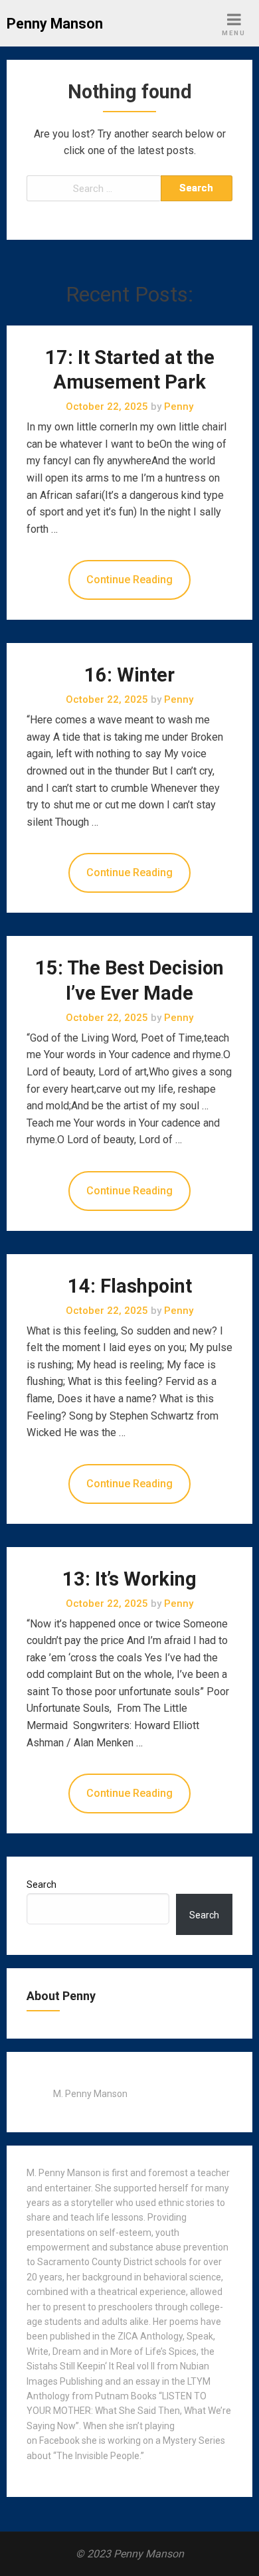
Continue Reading (129, 580)
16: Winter (129, 675)
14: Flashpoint (130, 1286)
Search (42, 1885)
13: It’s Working (129, 1579)
